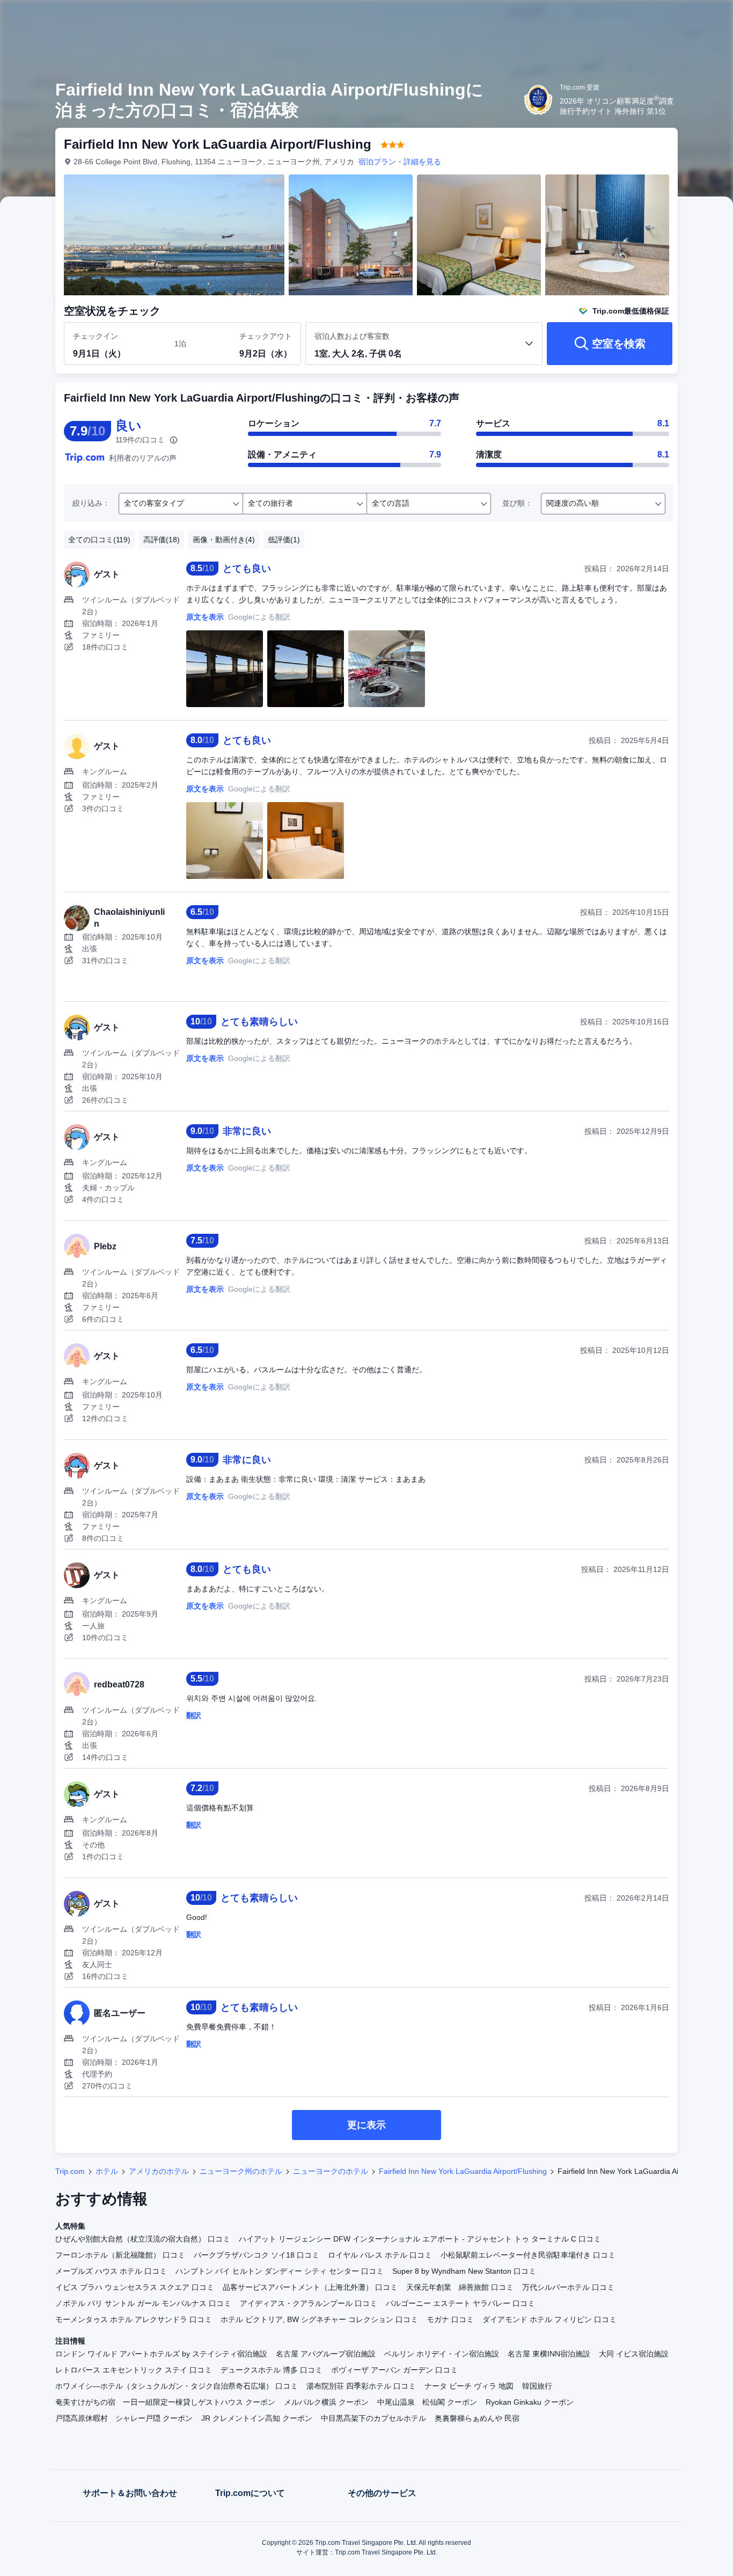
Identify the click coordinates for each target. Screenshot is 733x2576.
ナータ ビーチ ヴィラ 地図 (469, 2386)
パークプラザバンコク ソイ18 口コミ (256, 2255)
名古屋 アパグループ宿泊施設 (326, 2354)
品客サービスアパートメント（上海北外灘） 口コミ (310, 2287)
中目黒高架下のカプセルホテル (373, 2418)
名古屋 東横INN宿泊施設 (549, 2354)
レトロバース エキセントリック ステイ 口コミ (134, 2370)
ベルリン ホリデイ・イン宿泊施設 (442, 2354)
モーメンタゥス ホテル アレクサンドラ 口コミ (134, 2319)
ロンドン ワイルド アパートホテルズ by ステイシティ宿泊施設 (161, 2354)
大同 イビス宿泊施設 (634, 2354)
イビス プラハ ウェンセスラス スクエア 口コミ (135, 2287)
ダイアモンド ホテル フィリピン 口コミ (549, 2319)
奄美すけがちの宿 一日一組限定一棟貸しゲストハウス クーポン (165, 2402)
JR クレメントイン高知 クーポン (257, 2418)
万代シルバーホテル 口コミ (568, 2287)
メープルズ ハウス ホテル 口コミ (111, 2271)
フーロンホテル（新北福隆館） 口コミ (120, 2255)
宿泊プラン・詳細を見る (400, 162)
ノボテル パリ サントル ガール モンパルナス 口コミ (143, 2303)
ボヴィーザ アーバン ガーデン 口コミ (394, 2370)
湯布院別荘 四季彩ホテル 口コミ (361, 2386)
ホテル (107, 2171)
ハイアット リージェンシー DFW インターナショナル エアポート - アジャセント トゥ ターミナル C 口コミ (420, 2239)
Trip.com (70, 2171)
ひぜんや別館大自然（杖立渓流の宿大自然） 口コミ (143, 2239)
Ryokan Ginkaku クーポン (530, 2402)
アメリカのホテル (159, 2171)
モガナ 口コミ (450, 2319)
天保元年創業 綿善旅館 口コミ (460, 2287)
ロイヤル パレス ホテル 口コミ (380, 2255)
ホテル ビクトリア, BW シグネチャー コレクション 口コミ (319, 2319)
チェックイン (96, 336)
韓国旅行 (537, 2386)
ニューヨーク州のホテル (241, 2171)
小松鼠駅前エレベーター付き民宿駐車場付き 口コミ (528, 2255)
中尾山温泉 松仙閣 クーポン (427, 2402)
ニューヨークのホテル (331, 2171)
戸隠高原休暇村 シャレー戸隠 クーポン (124, 2418)
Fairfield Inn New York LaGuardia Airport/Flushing (463, 2171)
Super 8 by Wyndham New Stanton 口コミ (464, 2271)
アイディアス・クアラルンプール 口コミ (309, 2303)
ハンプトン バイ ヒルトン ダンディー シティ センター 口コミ (280, 2271)
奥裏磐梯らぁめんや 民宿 (477, 2418)
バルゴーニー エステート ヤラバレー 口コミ (460, 2303)
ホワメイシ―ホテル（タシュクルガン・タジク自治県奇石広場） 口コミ (177, 2386)
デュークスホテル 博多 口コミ (272, 2370)
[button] (661, 18)
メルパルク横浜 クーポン (326, 2402)
